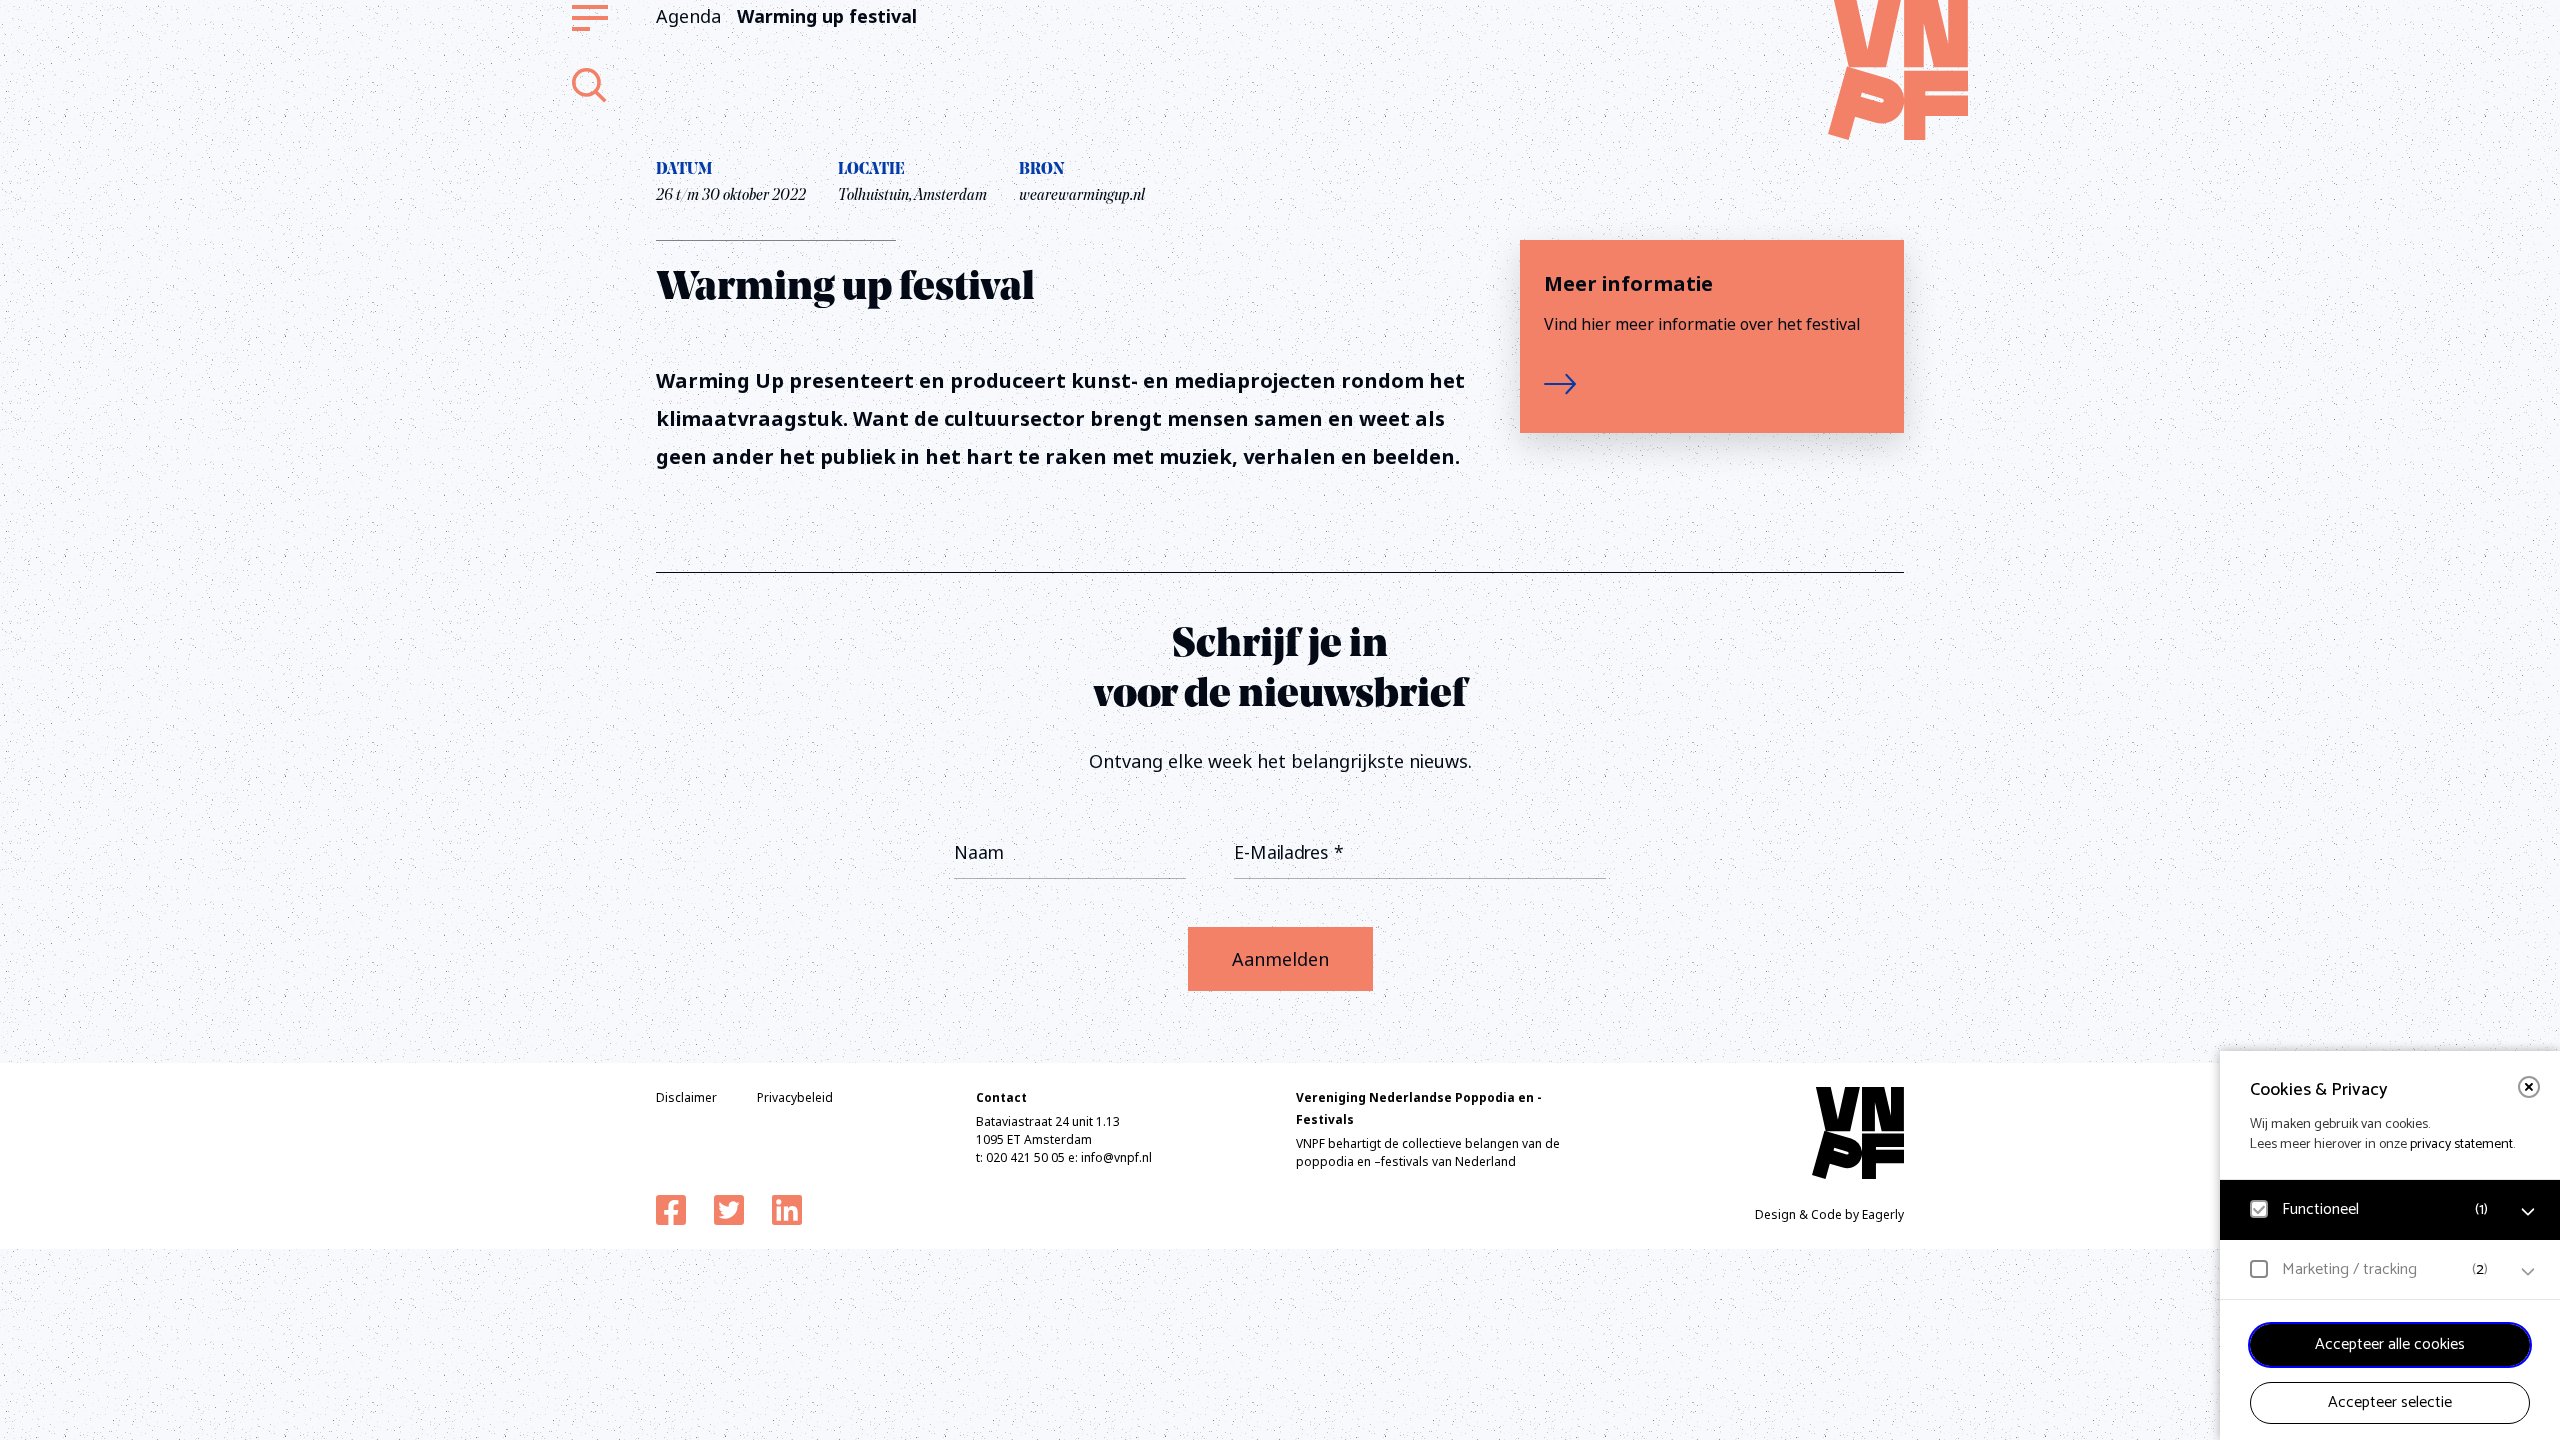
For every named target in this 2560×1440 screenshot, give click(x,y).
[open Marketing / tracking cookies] (2528, 1272)
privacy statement (2461, 1144)
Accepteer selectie (2390, 1402)
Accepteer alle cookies (2390, 1344)
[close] (2529, 1087)
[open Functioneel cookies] (2528, 1212)
